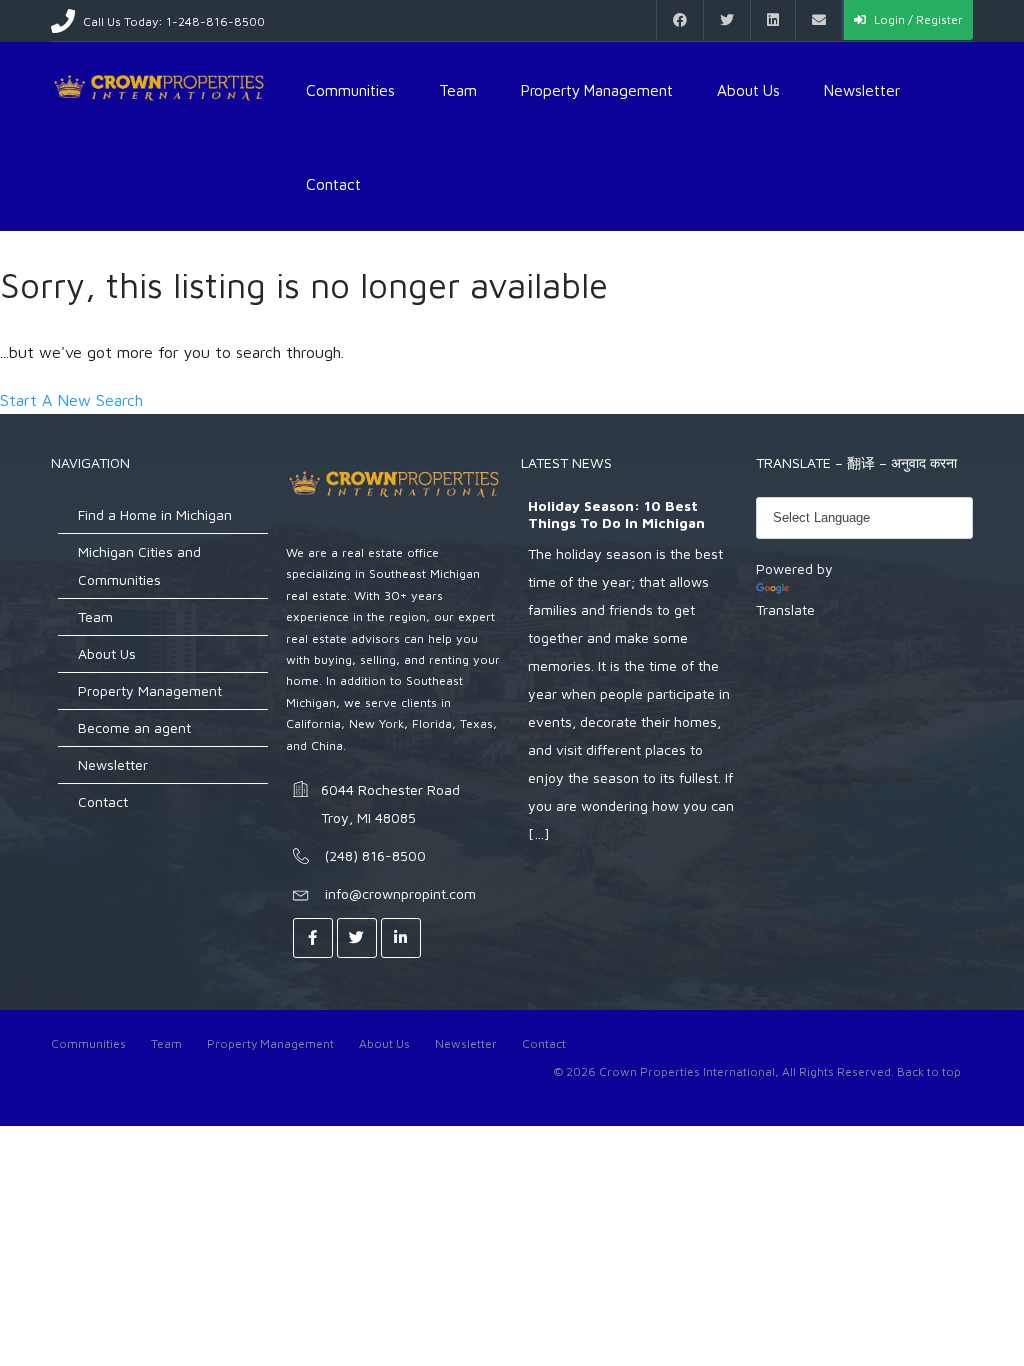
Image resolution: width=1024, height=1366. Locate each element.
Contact (333, 184)
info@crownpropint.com (400, 893)
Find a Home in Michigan (155, 514)
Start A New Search (71, 400)
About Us (748, 90)
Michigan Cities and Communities (139, 565)
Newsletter (862, 90)
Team (458, 90)
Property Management (597, 90)
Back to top (929, 1071)
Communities (350, 90)
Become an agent (134, 727)
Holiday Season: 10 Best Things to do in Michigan (616, 514)
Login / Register (917, 19)
